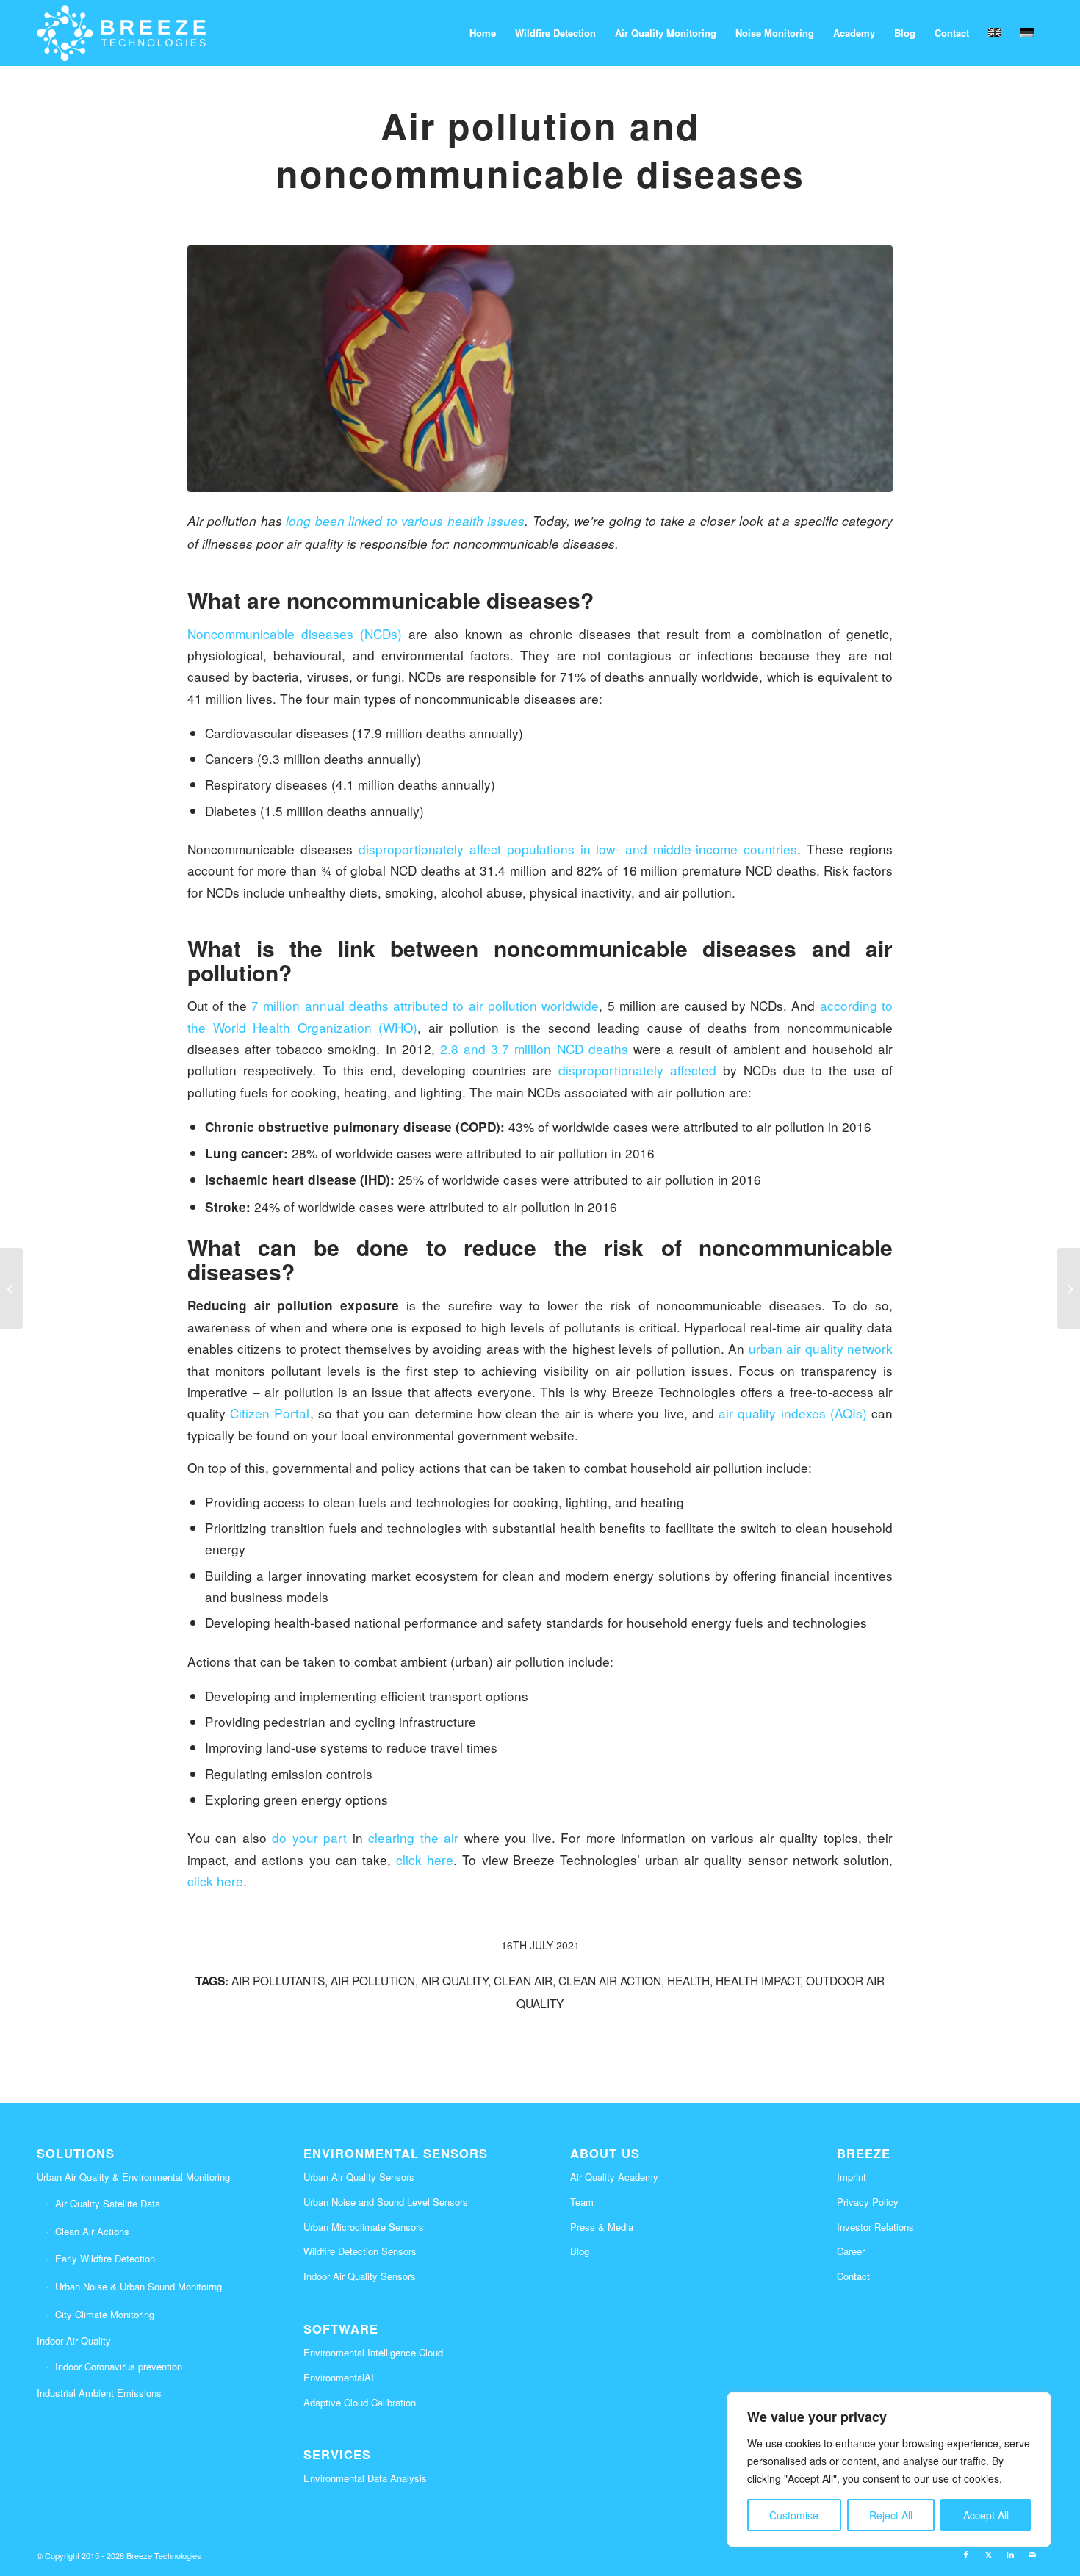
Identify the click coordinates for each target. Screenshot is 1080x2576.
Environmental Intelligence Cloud (373, 2352)
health (688, 1980)
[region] (889, 2469)
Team (582, 2202)
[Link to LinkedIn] (1010, 2554)
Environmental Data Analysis (365, 2478)
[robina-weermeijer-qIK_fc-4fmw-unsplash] (540, 369)
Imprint (852, 2177)
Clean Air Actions (92, 2231)
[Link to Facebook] (966, 2554)
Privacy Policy (868, 2202)
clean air (523, 1980)
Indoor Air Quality (74, 2341)
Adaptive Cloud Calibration (360, 2402)
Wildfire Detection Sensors (360, 2251)
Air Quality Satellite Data (108, 2203)
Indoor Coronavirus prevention (119, 2366)
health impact (758, 1980)
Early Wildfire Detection (105, 2258)
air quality (454, 1980)
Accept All (986, 2515)
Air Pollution (373, 1980)
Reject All (891, 2515)
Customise (794, 2515)
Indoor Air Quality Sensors (360, 2276)
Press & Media (602, 2227)
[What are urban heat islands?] (11, 1288)
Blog (580, 2251)
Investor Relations (875, 2227)
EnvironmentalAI (339, 2377)
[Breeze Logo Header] (121, 33)
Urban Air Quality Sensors (359, 2177)
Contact (853, 2276)
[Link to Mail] (1032, 2554)
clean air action (610, 1980)
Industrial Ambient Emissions (99, 2393)
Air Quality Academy (614, 2177)
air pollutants (278, 1980)
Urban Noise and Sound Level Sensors (386, 2202)
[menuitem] (483, 33)
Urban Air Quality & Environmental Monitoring (133, 2177)
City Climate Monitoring (105, 2314)
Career (851, 2251)
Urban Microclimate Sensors (364, 2227)
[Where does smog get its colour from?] (1069, 1288)
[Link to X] (988, 2554)
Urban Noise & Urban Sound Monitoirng (138, 2286)
